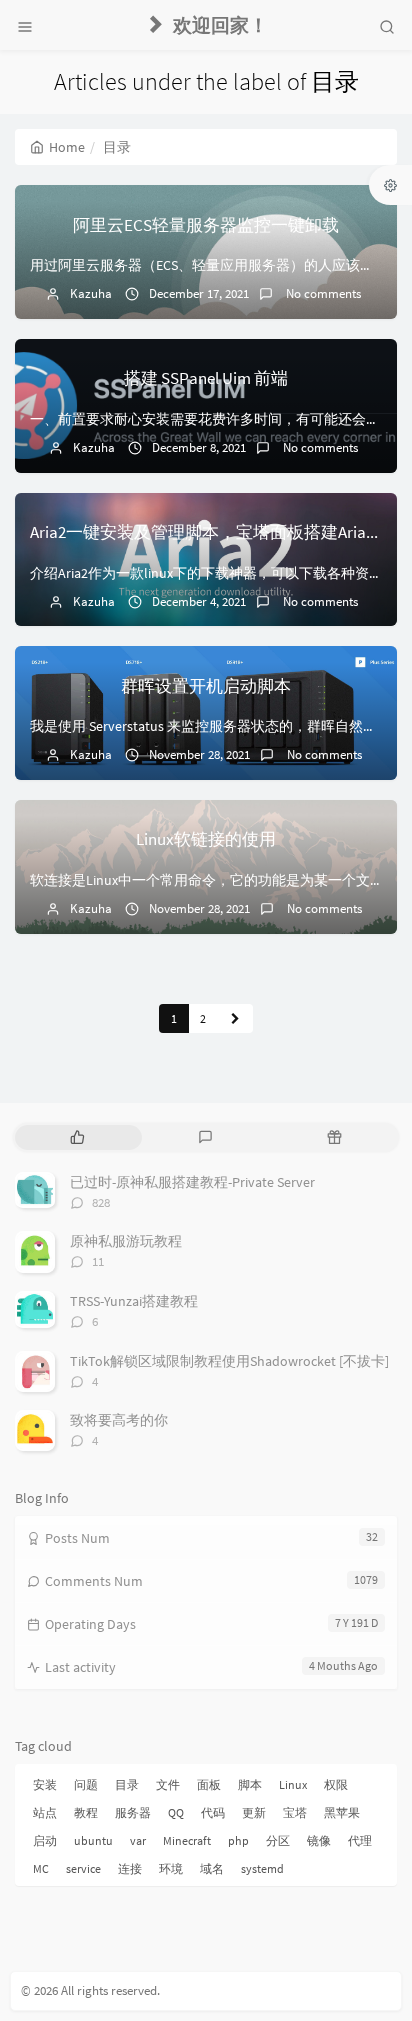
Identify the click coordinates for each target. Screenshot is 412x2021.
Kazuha (91, 293)
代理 (360, 1840)
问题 (86, 1784)
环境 (171, 1868)
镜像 (319, 1840)
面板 (209, 1784)
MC (41, 1868)
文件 (168, 1784)
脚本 (250, 1784)
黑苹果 (342, 1812)
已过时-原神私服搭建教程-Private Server (192, 1182)
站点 (45, 1812)
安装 (45, 1784)
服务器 (133, 1812)
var (138, 1840)
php (238, 1840)
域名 (212, 1868)
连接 (130, 1868)
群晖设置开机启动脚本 (206, 686)
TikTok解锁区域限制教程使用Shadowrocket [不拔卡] (229, 1361)
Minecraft (187, 1840)
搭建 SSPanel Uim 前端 (206, 378)
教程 (86, 1812)
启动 (45, 1840)
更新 (254, 1812)
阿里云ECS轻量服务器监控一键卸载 (206, 225)
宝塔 (295, 1812)
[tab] (77, 1137)
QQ (176, 1812)
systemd (262, 1868)
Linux (293, 1784)
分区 (278, 1840)
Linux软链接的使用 (206, 839)
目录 (127, 1784)
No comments (322, 293)
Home (67, 147)
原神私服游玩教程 (126, 1241)
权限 (336, 1784)
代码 (213, 1812)
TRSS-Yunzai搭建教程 (134, 1301)
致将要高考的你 (119, 1420)
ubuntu (93, 1840)
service (83, 1868)
